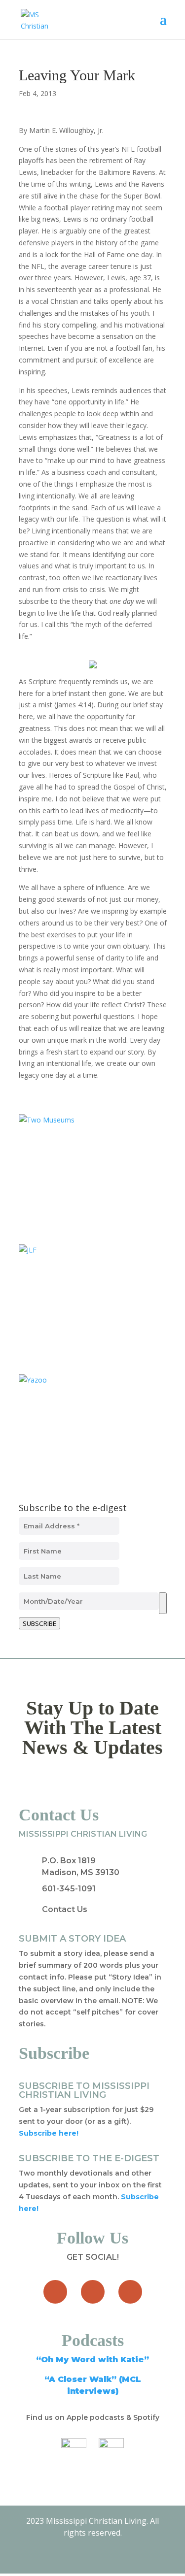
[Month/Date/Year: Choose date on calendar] (163, 1603)
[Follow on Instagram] (130, 2292)
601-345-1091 (69, 1889)
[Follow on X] (93, 2292)
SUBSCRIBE (39, 1623)
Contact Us (65, 1909)
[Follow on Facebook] (55, 2292)
